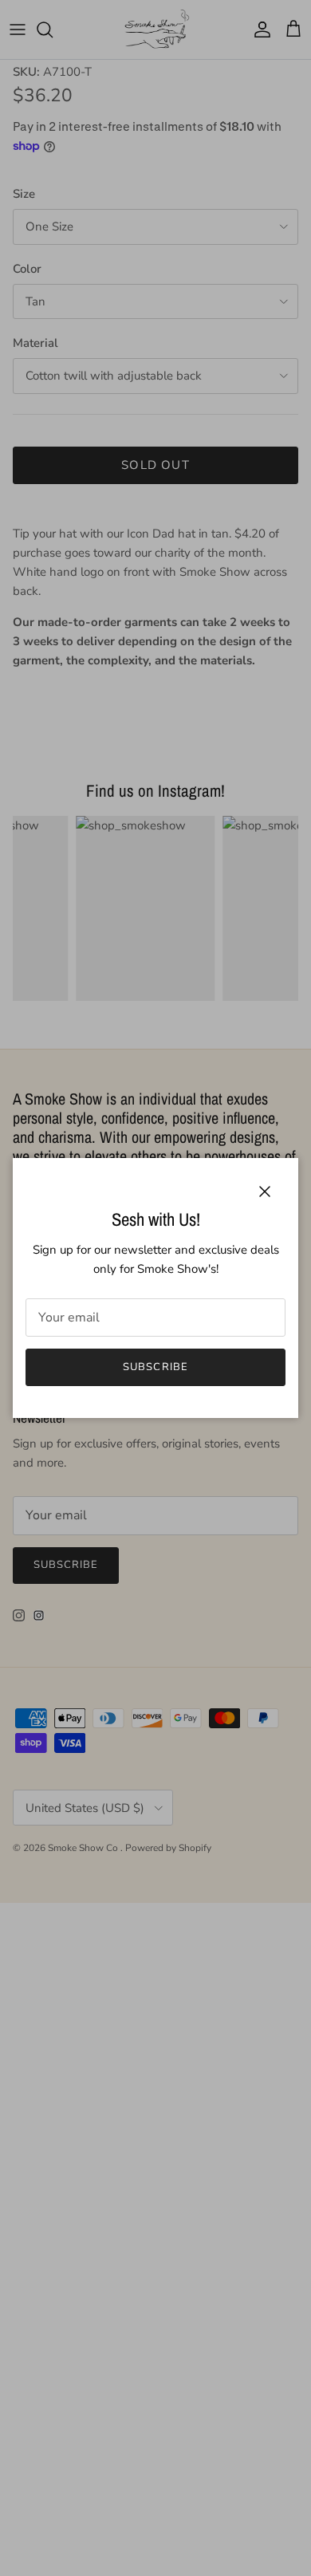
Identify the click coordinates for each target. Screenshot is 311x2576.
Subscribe (155, 1367)
